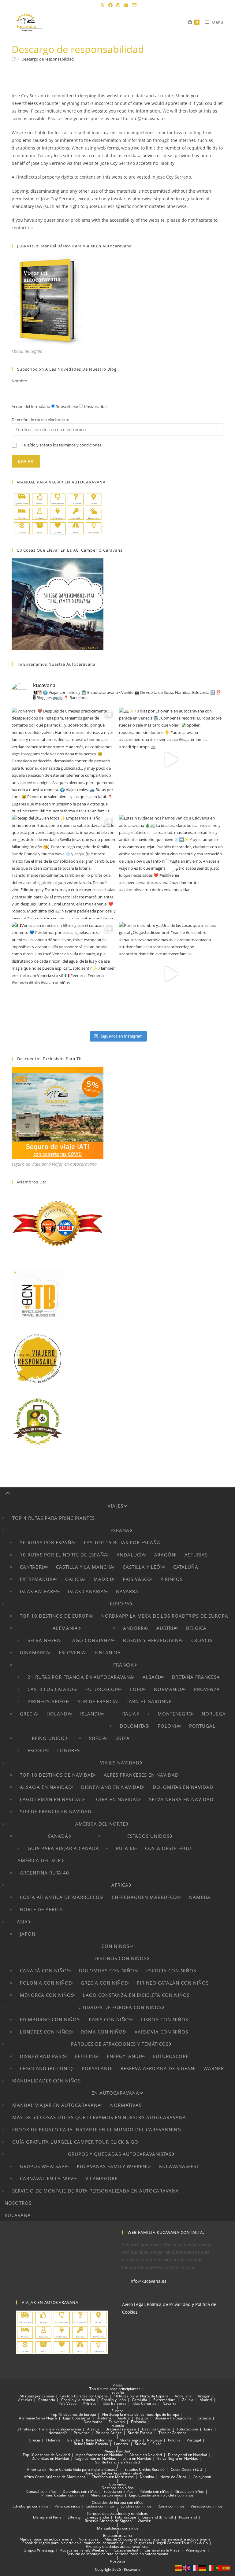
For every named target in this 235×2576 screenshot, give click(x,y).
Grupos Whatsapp (44, 2166)
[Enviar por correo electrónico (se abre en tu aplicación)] (133, 5)
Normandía (169, 1689)
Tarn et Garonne (149, 1701)
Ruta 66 (126, 1848)
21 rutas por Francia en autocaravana (80, 1677)
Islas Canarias (87, 1591)
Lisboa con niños (165, 2019)
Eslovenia (72, 1653)
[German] (203, 2568)
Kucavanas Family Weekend (113, 2166)
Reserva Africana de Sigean (157, 2068)
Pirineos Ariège (48, 1701)
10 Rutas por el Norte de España (64, 1555)
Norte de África (41, 1909)
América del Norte (100, 1824)
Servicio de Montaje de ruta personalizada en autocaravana (96, 2191)
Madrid (104, 1579)
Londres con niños (46, 2032)
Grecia (29, 1714)
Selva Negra (44, 1640)
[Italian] (211, 2568)
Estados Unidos (148, 1836)
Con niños (116, 1946)
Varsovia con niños (161, 2032)
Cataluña (186, 1567)
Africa (120, 1885)
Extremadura (38, 1579)
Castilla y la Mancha (85, 1567)
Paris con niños (110, 2019)
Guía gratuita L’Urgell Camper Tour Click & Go (75, 2142)
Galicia (75, 1579)
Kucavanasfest (179, 2166)
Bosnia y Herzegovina (153, 1640)
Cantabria (33, 1567)
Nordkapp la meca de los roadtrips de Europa (165, 1616)
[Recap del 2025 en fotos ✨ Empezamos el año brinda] (64, 867)
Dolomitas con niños (108, 1971)
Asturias (196, 1555)
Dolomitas (134, 1726)
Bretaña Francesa (196, 1677)
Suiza (123, 1738)
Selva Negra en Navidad (181, 1799)
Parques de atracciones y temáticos (120, 2044)
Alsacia (153, 1677)
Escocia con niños (171, 1971)
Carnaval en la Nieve (48, 2178)
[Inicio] (14, 59)
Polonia (169, 1726)
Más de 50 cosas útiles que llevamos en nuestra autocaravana (99, 2117)
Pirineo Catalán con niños (173, 1983)
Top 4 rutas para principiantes (54, 1518)
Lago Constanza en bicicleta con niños (136, 1995)
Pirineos (172, 1579)
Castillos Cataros (52, 1689)
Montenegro (175, 1714)
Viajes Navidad (120, 1763)
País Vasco (137, 1579)
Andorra (135, 1628)
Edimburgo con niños (50, 2019)
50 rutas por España (47, 1542)
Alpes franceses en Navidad (141, 1775)
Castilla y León (143, 1567)
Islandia (91, 1714)
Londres (69, 1750)
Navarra (127, 1591)
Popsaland (97, 2068)
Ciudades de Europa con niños (120, 2007)
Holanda (59, 1714)
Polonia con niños (46, 1983)
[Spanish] (226, 2568)
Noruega (214, 1714)
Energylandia (125, 2056)
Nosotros (18, 2203)
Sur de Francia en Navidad (56, 1812)
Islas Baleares (39, 1591)
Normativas (126, 2105)
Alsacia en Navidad (46, 1787)
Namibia (200, 1897)
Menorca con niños (47, 1995)
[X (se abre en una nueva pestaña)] (103, 5)
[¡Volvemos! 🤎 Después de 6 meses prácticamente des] (64, 760)
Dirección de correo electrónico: (40, 420)
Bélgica (196, 1628)
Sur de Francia (98, 1701)
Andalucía (131, 1555)
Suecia (98, 1738)
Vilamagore (101, 2178)
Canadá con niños (45, 1971)
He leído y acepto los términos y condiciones (61, 445)
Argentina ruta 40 (45, 1873)
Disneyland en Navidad (112, 1787)
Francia (124, 1665)
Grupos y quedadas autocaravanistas (120, 2154)
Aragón (165, 1555)
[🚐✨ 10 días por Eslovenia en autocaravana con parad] (171, 760)
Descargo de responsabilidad (48, 59)
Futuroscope (103, 1689)
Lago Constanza (92, 1640)
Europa (120, 1604)
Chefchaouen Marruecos (146, 1897)
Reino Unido (48, 1738)
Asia (22, 1922)
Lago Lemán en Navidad (52, 1799)
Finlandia (108, 1653)
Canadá (58, 1836)
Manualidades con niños (47, 2081)
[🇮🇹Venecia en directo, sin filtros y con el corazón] (64, 974)
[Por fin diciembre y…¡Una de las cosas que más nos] (171, 974)
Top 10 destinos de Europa (56, 1616)
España (120, 1530)
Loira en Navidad (117, 1799)
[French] (195, 2568)
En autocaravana (115, 2093)
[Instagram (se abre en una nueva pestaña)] (118, 5)
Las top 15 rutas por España (122, 1542)
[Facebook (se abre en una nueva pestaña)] (110, 5)
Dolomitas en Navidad (183, 1787)
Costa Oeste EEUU (168, 1848)
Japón (28, 1934)
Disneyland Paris (43, 2056)
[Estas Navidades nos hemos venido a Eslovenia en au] (171, 867)
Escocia (38, 1750)
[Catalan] (179, 2568)
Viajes (116, 1506)
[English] (187, 2568)
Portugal (202, 1726)
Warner (214, 2068)
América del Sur (39, 1860)
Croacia (202, 1640)
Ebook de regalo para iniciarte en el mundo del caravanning (97, 2130)
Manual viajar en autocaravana (57, 2105)
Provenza (207, 1689)
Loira (137, 1689)
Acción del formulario (31, 406)
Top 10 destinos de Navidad (57, 1775)
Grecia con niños (104, 1983)
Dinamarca (35, 1653)
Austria (167, 1628)
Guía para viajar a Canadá (63, 1848)
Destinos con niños (120, 1958)
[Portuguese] (218, 2568)
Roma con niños (103, 2032)
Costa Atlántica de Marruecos (61, 1897)
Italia (129, 1714)
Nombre (19, 381)
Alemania (65, 1628)
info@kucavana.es (148, 2281)
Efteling (86, 2056)
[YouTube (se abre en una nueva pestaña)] (126, 5)
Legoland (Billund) (46, 2068)
